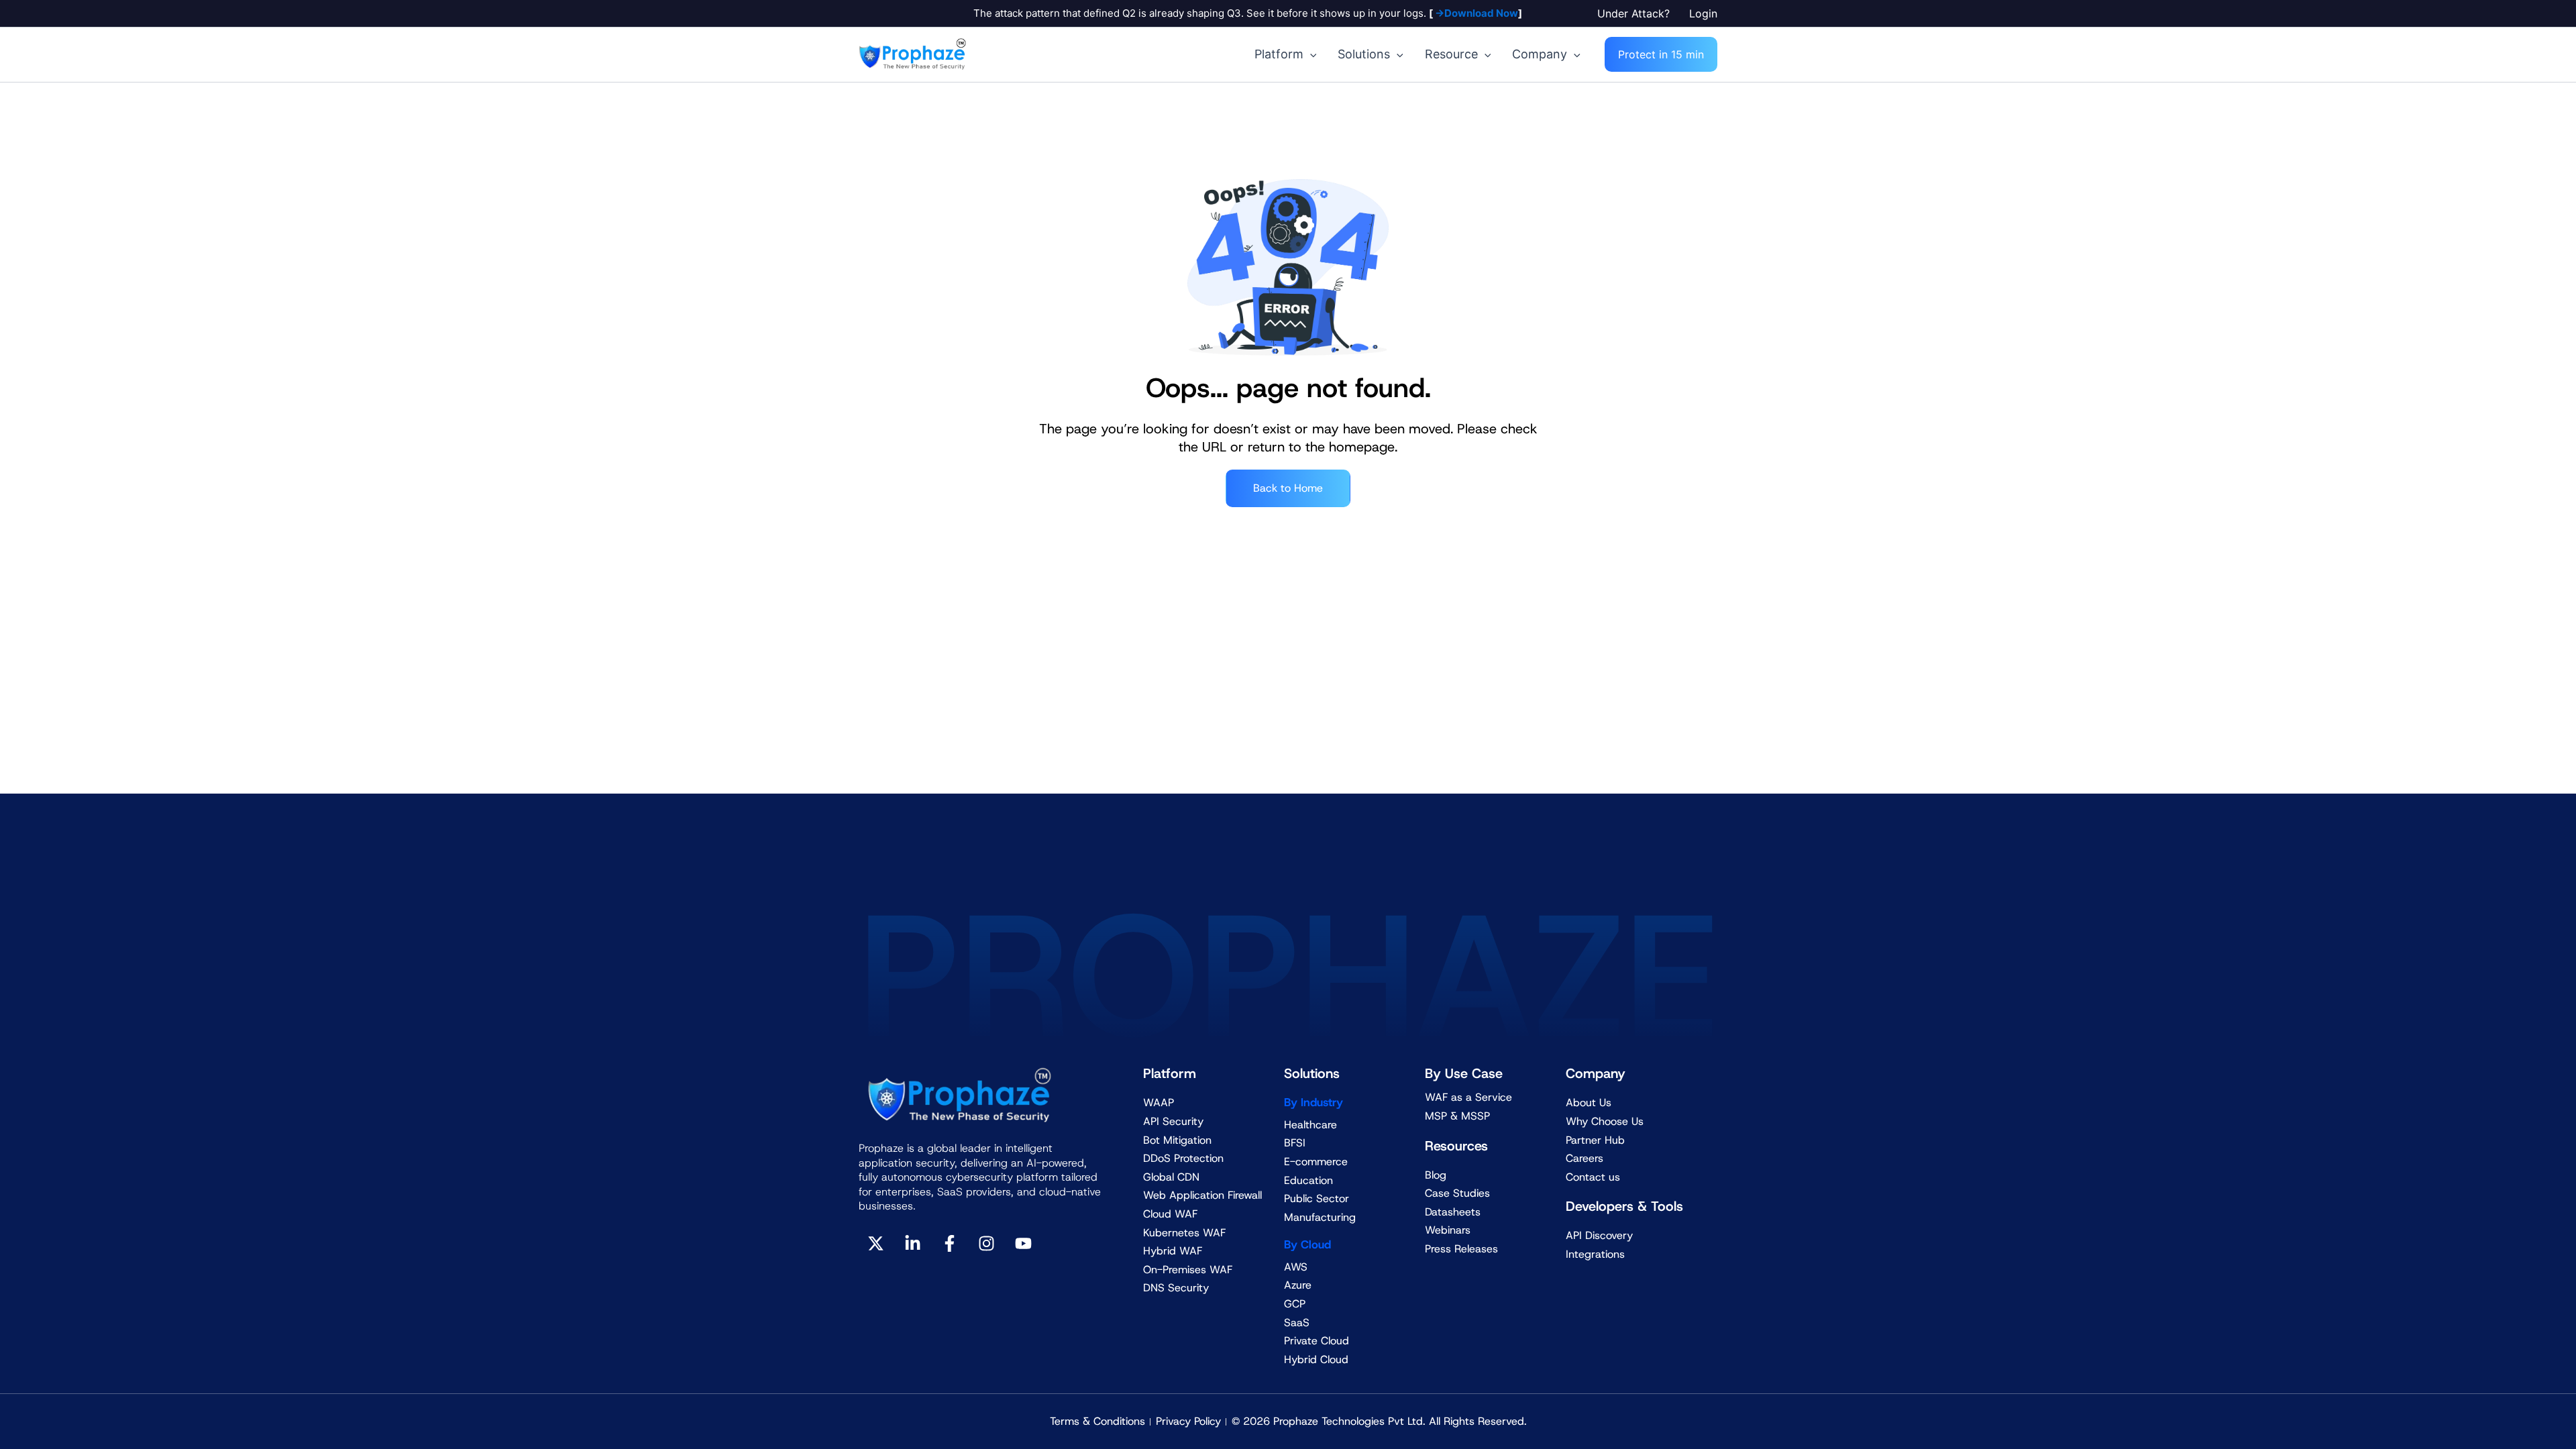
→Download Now (1475, 13)
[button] (1636, 13)
